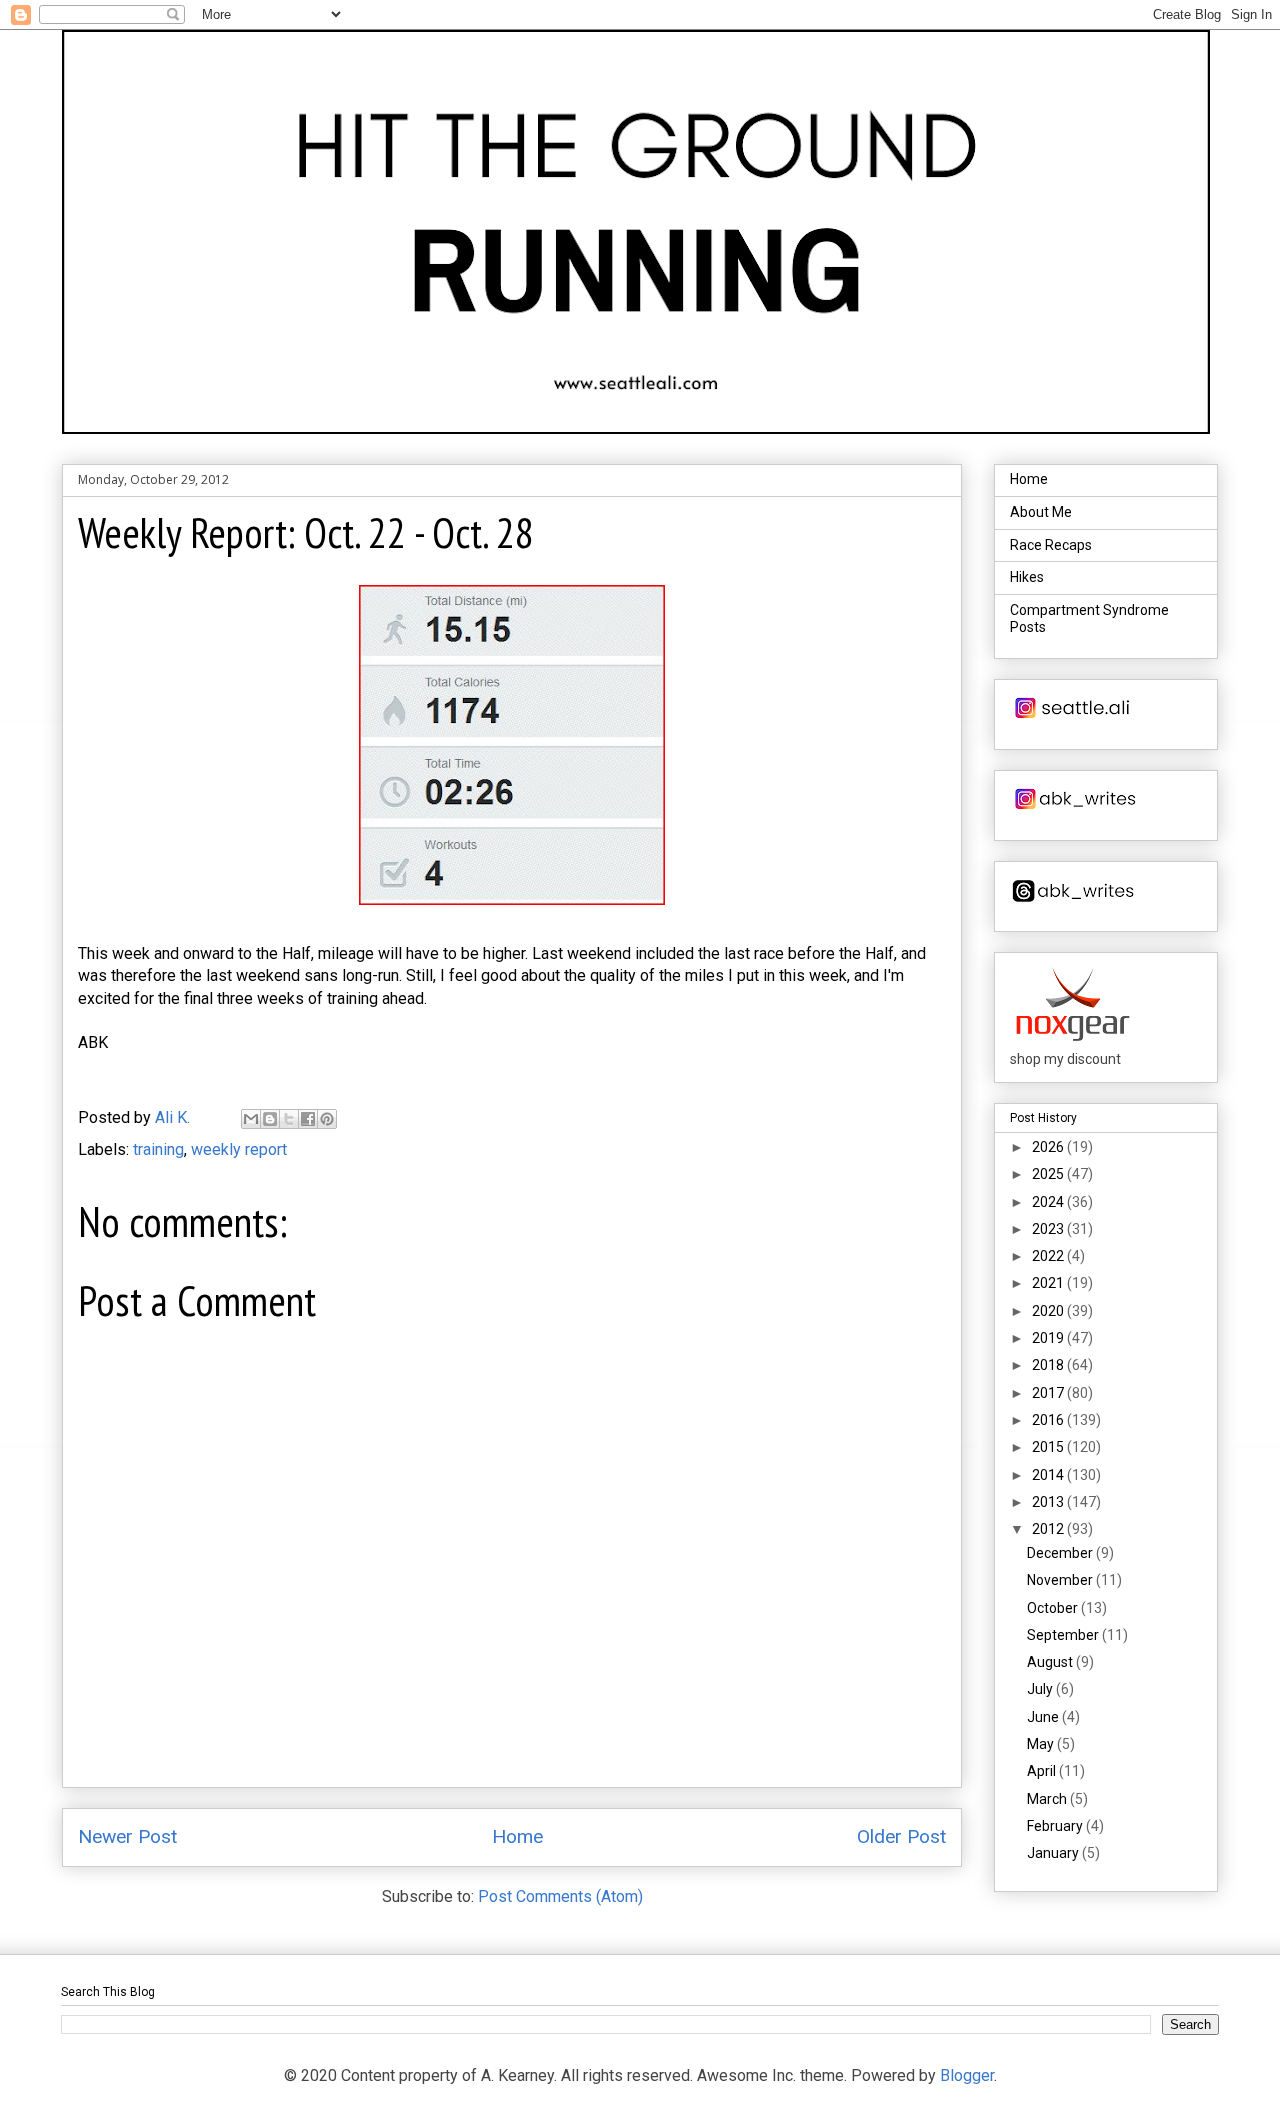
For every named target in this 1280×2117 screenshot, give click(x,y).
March (1048, 1799)
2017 (1049, 1393)
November (1061, 1580)
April (1043, 1771)
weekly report (239, 1149)
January (1054, 1853)
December (1061, 1553)
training (158, 1149)
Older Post (901, 1836)
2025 (1049, 1174)
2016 (1049, 1420)
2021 (1049, 1283)
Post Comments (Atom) (560, 1896)
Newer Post (127, 1836)
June (1044, 1717)
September (1064, 1635)
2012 (1049, 1529)
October (1054, 1608)
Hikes (1027, 577)
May (1042, 1744)
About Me (1041, 512)
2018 (1049, 1365)
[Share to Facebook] (308, 1119)
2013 (1049, 1502)
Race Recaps (1051, 545)
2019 (1049, 1338)
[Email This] (251, 1119)
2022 (1049, 1256)
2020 (1049, 1311)
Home (517, 1836)
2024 (1049, 1202)
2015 (1049, 1447)
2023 (1049, 1229)
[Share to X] (289, 1119)
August (1051, 1662)
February (1056, 1826)
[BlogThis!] (270, 1119)
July (1041, 1689)
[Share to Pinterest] (327, 1119)
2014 (1049, 1475)
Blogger (967, 2075)
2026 (1049, 1147)
